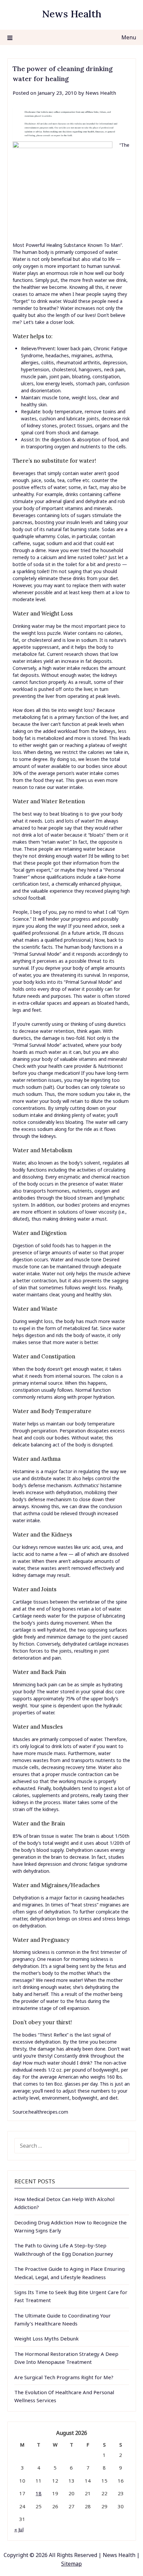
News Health (72, 14)
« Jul (19, 2529)
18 (39, 2493)
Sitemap (71, 2564)
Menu (129, 37)
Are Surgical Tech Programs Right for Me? (64, 2377)
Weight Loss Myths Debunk (47, 2338)
